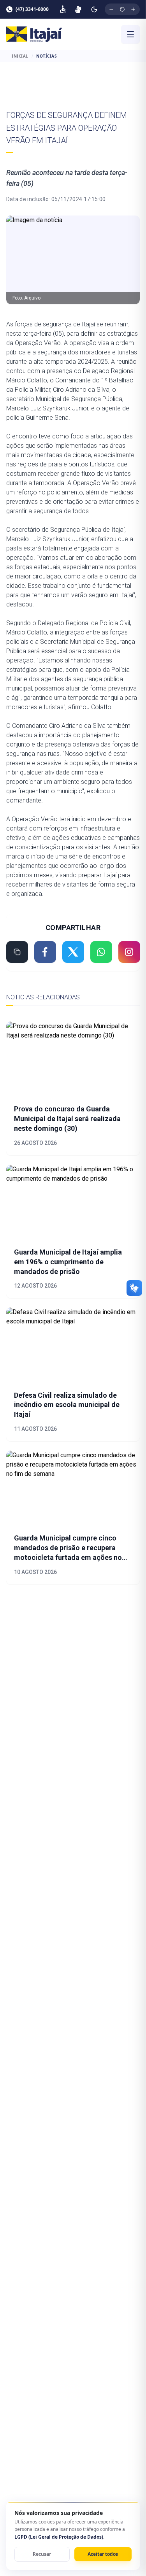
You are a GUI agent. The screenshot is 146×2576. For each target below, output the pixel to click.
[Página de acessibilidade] (63, 9)
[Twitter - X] (73, 952)
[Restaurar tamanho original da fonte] (122, 9)
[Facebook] (45, 952)
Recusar (42, 2554)
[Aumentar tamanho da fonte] (133, 9)
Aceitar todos (103, 2554)
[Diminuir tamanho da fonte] (111, 9)
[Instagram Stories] (129, 952)
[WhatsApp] (101, 952)
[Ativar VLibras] (78, 9)
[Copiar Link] (17, 952)
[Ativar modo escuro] (94, 9)
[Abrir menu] (130, 34)
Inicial (20, 56)
